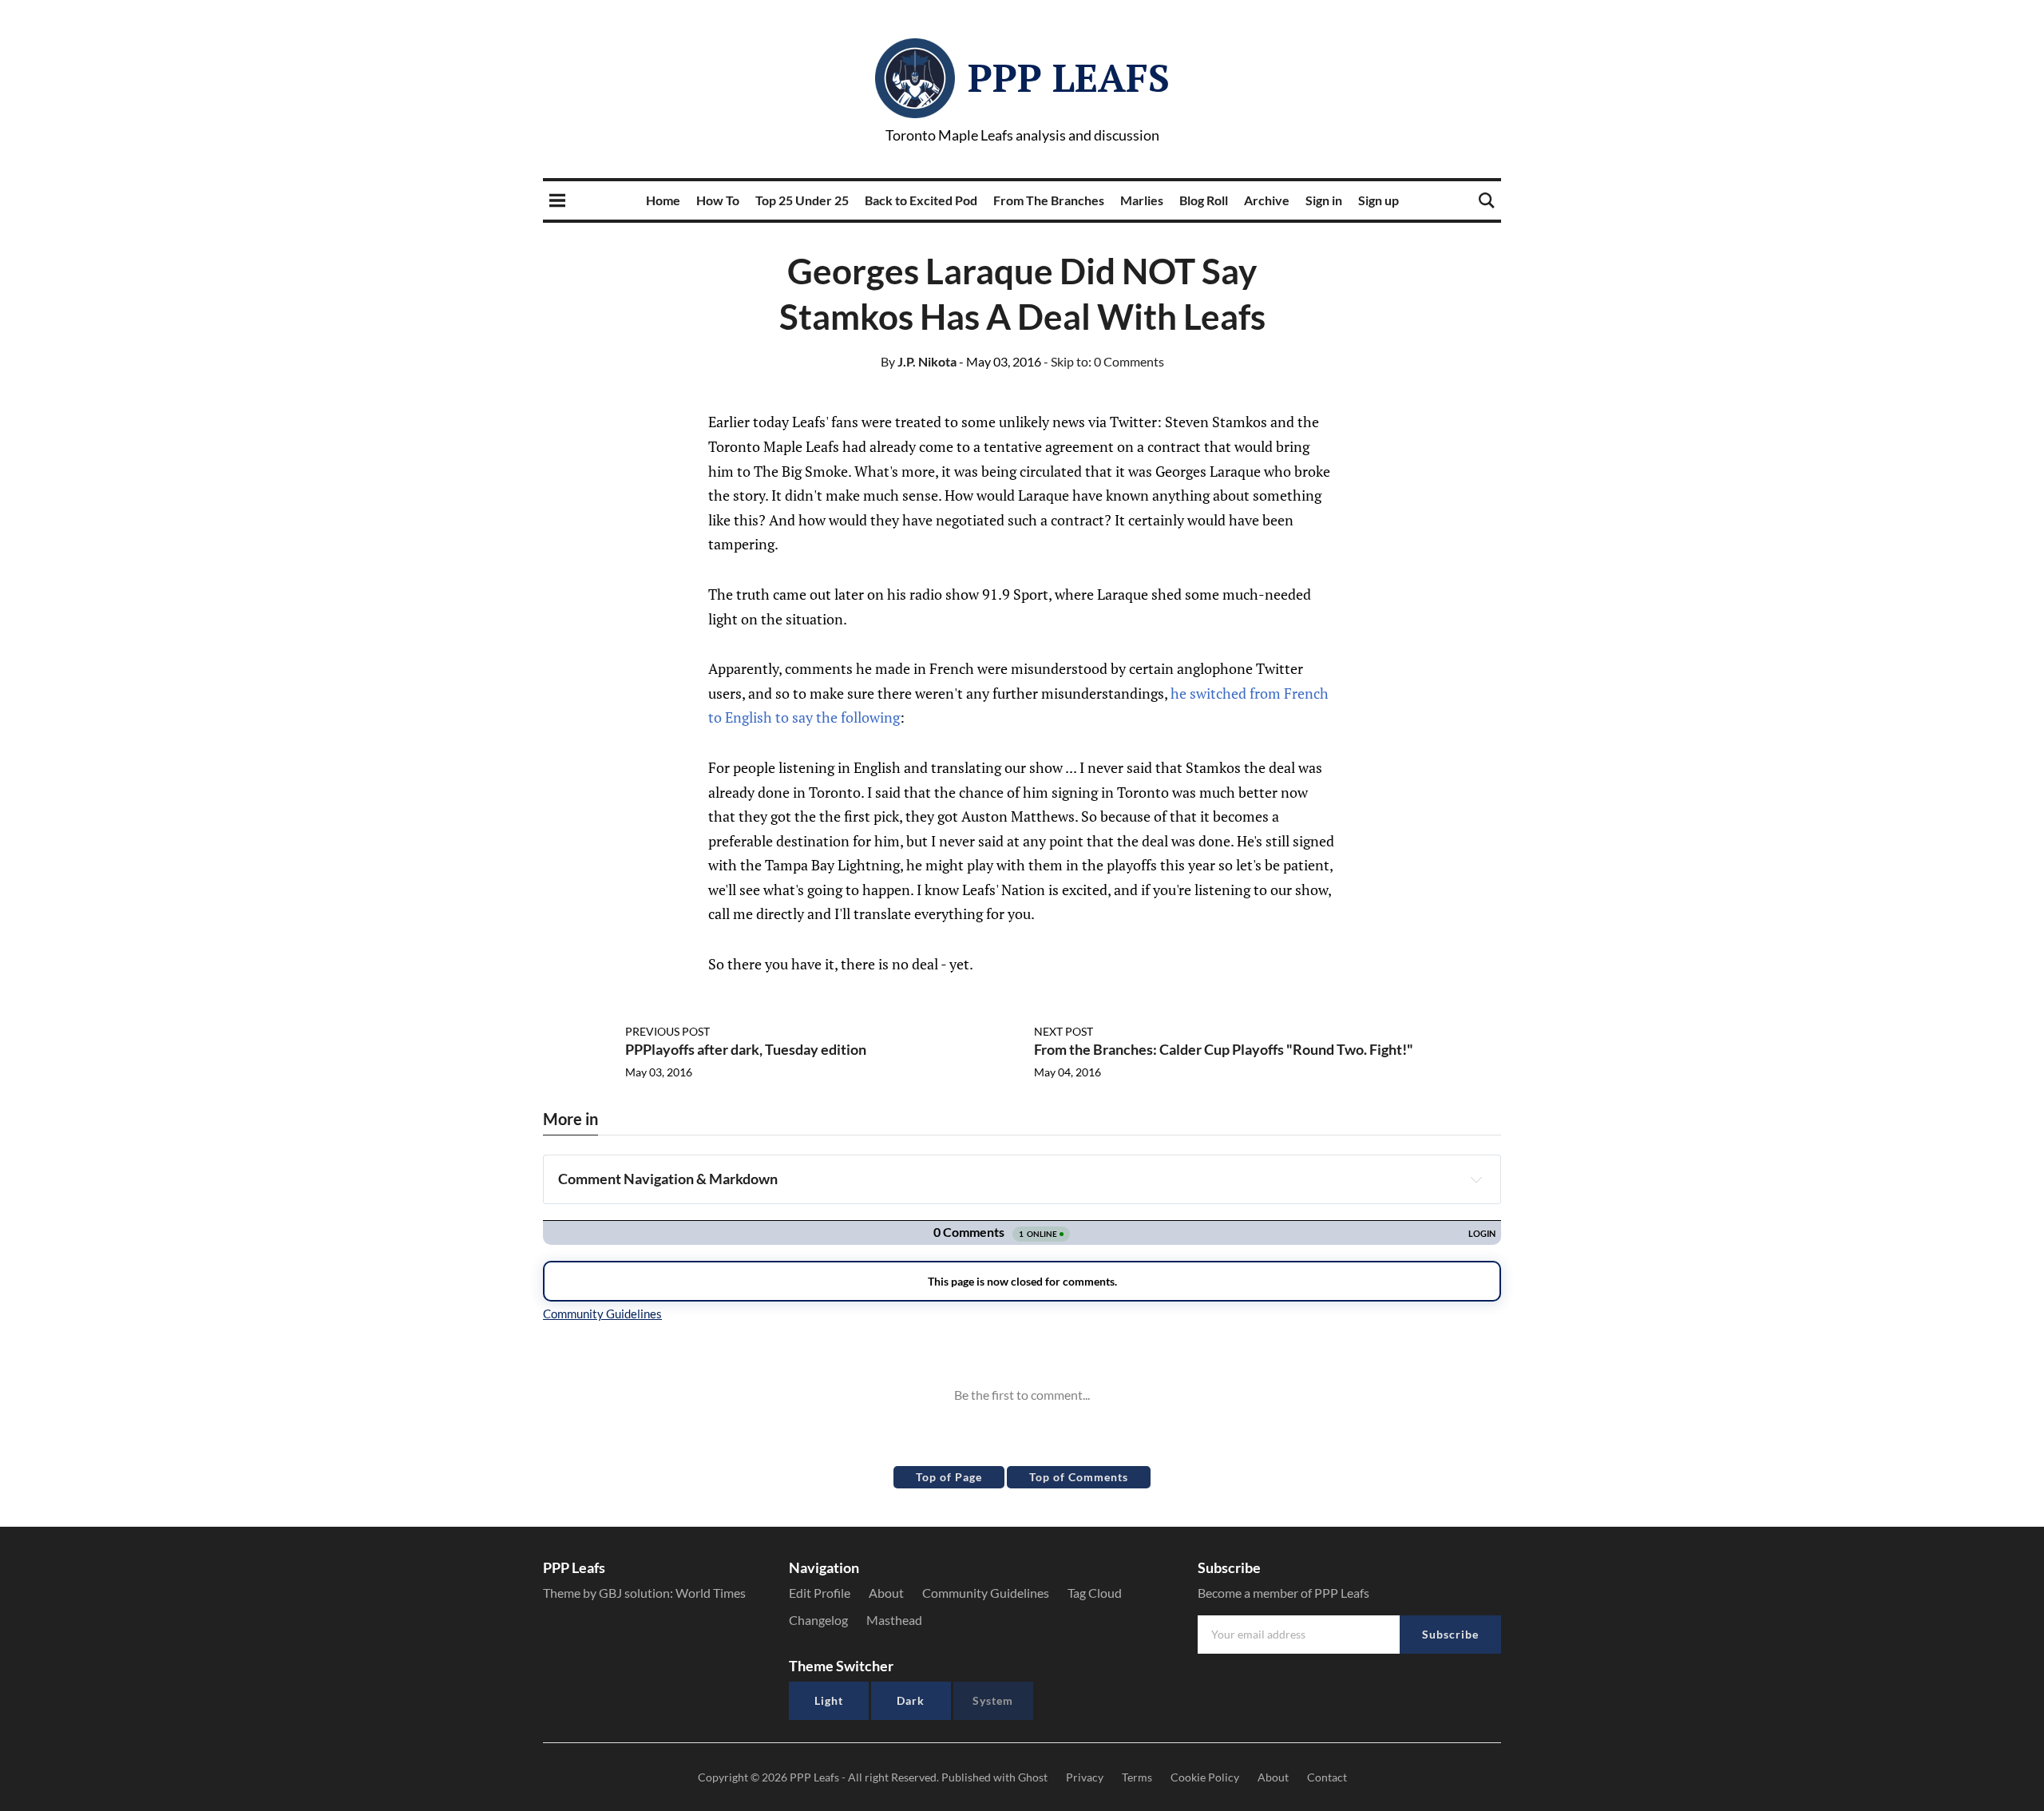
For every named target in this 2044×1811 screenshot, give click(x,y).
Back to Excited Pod (921, 200)
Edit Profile (820, 1593)
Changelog (818, 1620)
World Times (711, 1593)
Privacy (1085, 1777)
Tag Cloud (1095, 1593)
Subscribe (1450, 1634)
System (993, 1700)
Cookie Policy (1205, 1777)
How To (718, 200)
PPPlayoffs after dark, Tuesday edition (746, 1049)
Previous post (667, 1031)
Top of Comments (1079, 1477)
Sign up (1379, 200)
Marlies (1142, 200)
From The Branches (1049, 200)
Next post (1064, 1031)
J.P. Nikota (919, 361)
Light (829, 1700)
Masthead (894, 1620)
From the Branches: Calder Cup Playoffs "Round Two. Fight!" (1224, 1049)
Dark (911, 1700)
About (886, 1593)
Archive (1267, 200)
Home (663, 200)
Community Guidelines (986, 1593)
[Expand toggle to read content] (1476, 1179)
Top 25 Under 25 (802, 200)
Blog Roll (1204, 200)
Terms (1137, 1777)
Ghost (1033, 1777)
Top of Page (949, 1477)
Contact (1327, 1777)
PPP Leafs (1069, 77)
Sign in (1324, 200)
